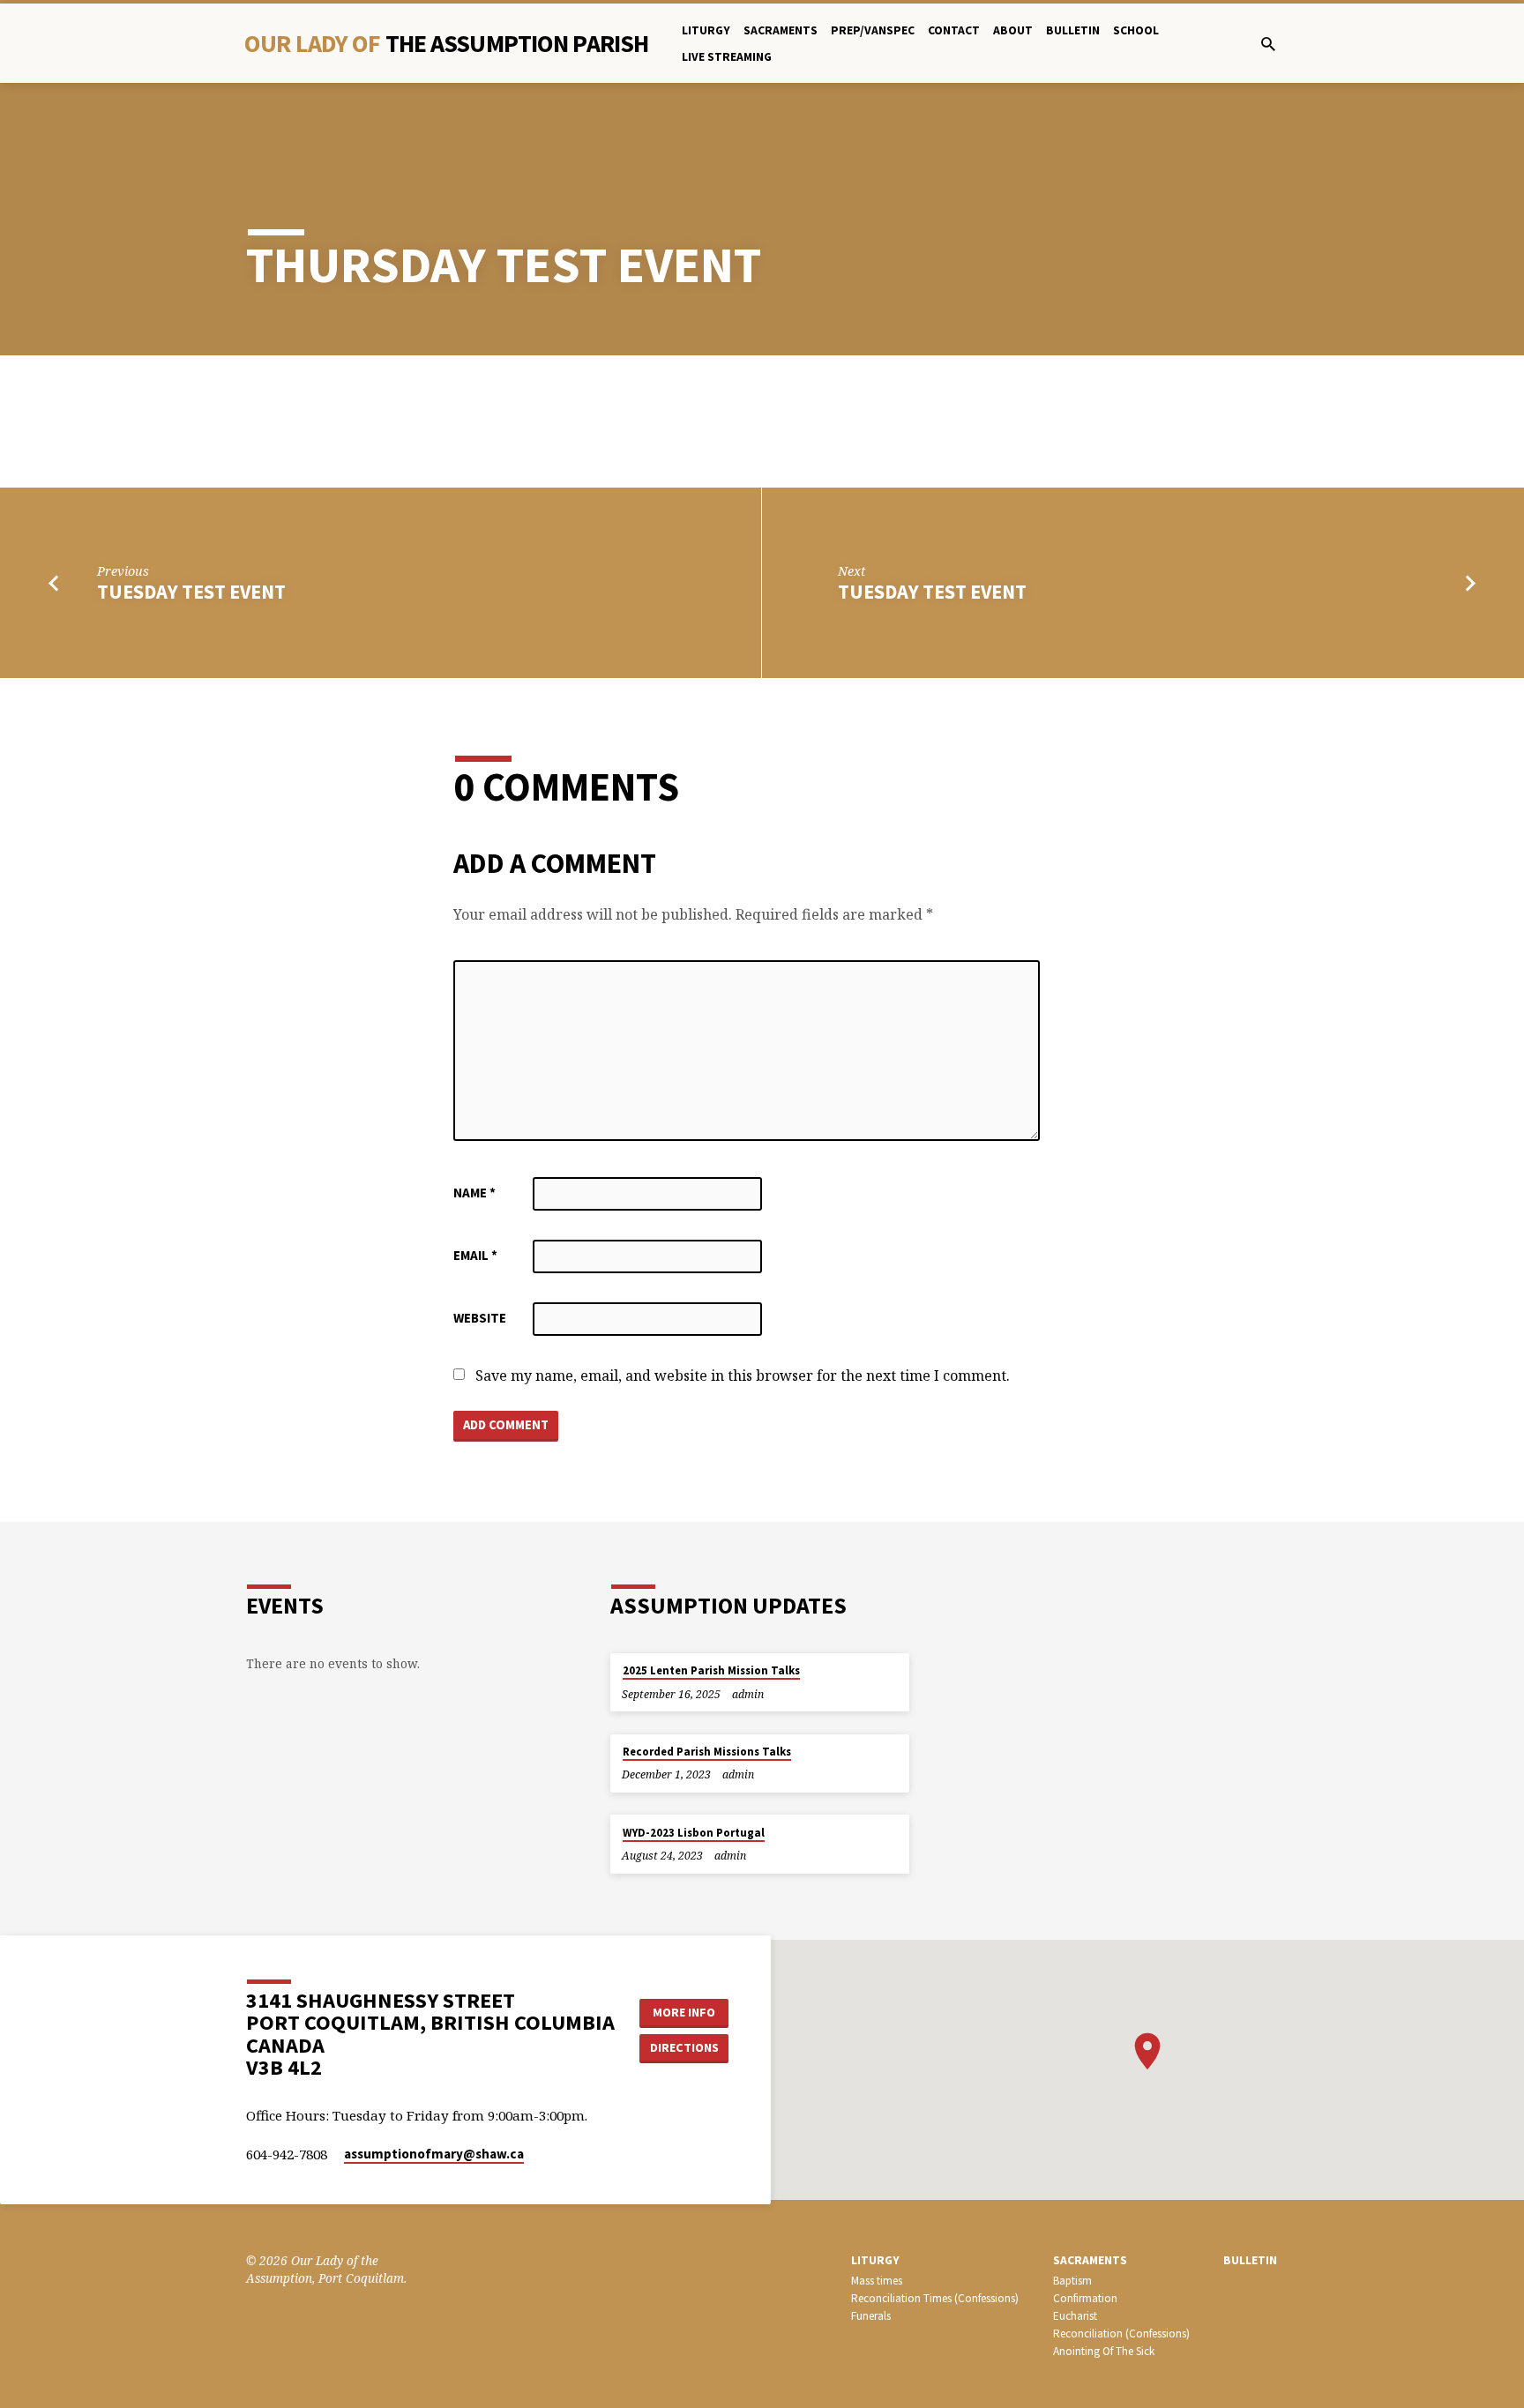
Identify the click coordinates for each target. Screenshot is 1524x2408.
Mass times (877, 2281)
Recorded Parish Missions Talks (707, 1752)
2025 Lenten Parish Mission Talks (711, 1670)
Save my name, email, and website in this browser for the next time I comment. (743, 1375)
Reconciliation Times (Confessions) (935, 2298)
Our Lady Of (446, 43)
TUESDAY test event (191, 592)
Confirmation (1085, 2298)
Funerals (871, 2316)
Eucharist (1075, 2316)
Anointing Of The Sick (1104, 2351)
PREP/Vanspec (873, 30)
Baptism (1072, 2281)
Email (475, 1255)
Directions (684, 2047)
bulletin (1073, 30)
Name (474, 1193)
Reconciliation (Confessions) (1121, 2333)
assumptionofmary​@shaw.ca (434, 2154)
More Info (684, 2012)
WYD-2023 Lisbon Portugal (694, 1833)
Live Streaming (727, 57)
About (1013, 30)
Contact (954, 30)
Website (480, 1318)
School (1136, 30)
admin (748, 1694)
